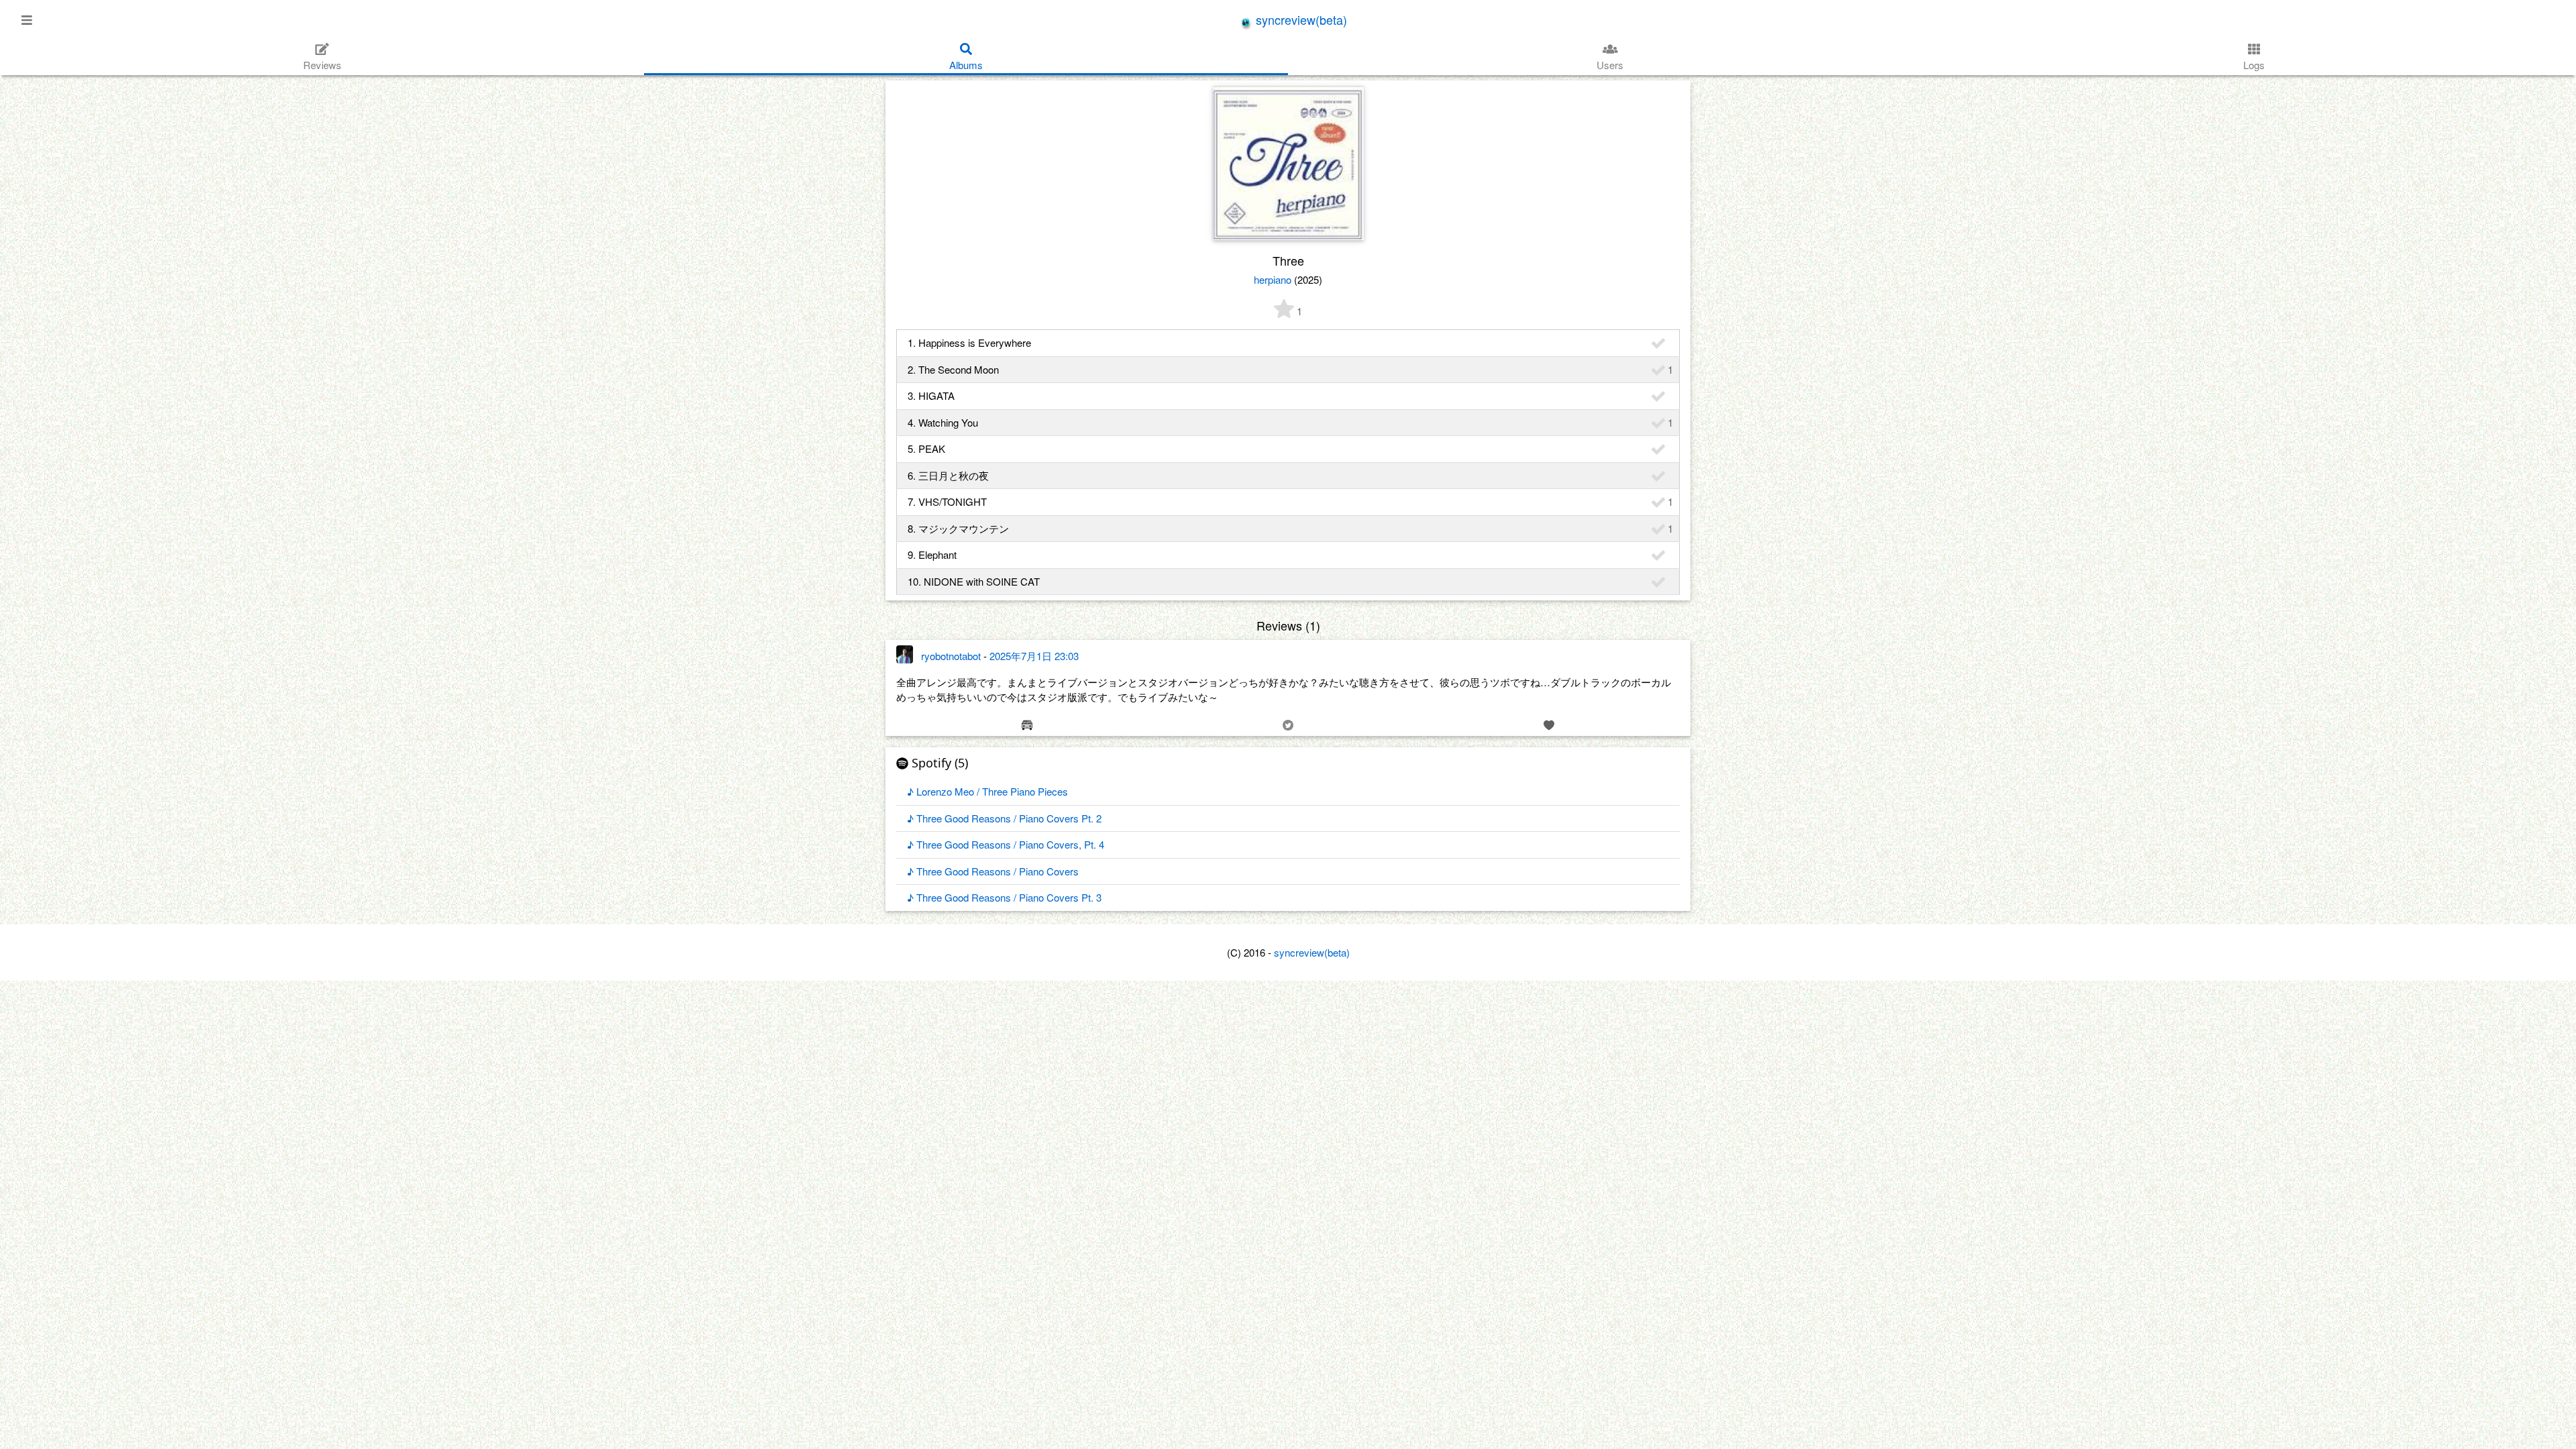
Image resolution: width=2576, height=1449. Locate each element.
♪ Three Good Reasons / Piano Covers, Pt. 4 (1006, 844)
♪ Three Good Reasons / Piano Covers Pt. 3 (1004, 897)
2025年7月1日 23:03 (1034, 656)
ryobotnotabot (951, 656)
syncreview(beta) (1300, 19)
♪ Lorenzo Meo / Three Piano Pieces (987, 791)
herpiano (1273, 279)
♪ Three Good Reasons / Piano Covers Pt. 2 (1004, 818)
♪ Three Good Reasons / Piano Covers (993, 871)
